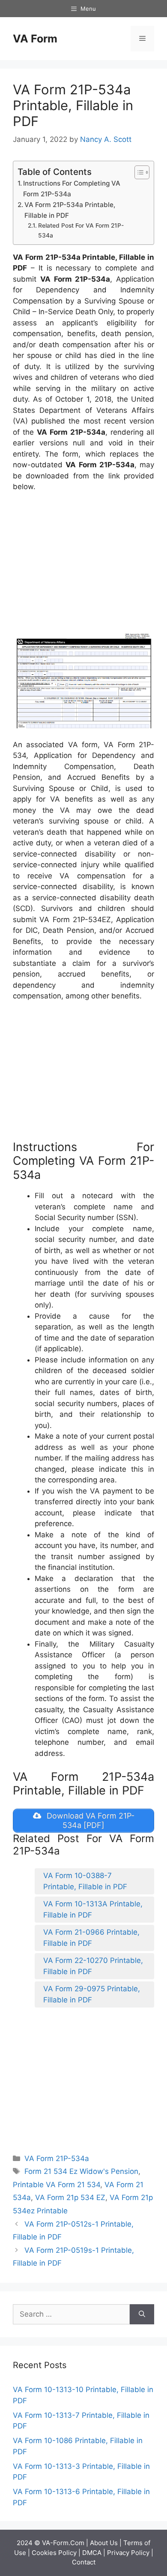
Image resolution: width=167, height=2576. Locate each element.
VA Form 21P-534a (57, 2158)
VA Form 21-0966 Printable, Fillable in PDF (91, 1938)
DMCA (92, 2553)
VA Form (35, 39)
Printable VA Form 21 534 (57, 2185)
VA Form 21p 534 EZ (70, 2197)
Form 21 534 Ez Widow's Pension (81, 2171)
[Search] (142, 2314)
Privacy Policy (128, 2553)
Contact (84, 2562)
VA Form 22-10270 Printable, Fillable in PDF (93, 1966)
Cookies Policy (54, 2553)
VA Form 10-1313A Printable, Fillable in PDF (93, 1909)
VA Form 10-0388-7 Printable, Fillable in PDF (85, 1881)
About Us (104, 2543)
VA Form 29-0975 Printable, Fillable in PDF (92, 1994)
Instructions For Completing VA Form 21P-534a (72, 189)
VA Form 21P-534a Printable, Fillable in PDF (70, 210)
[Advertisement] (85, 563)
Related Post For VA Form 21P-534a (81, 230)
